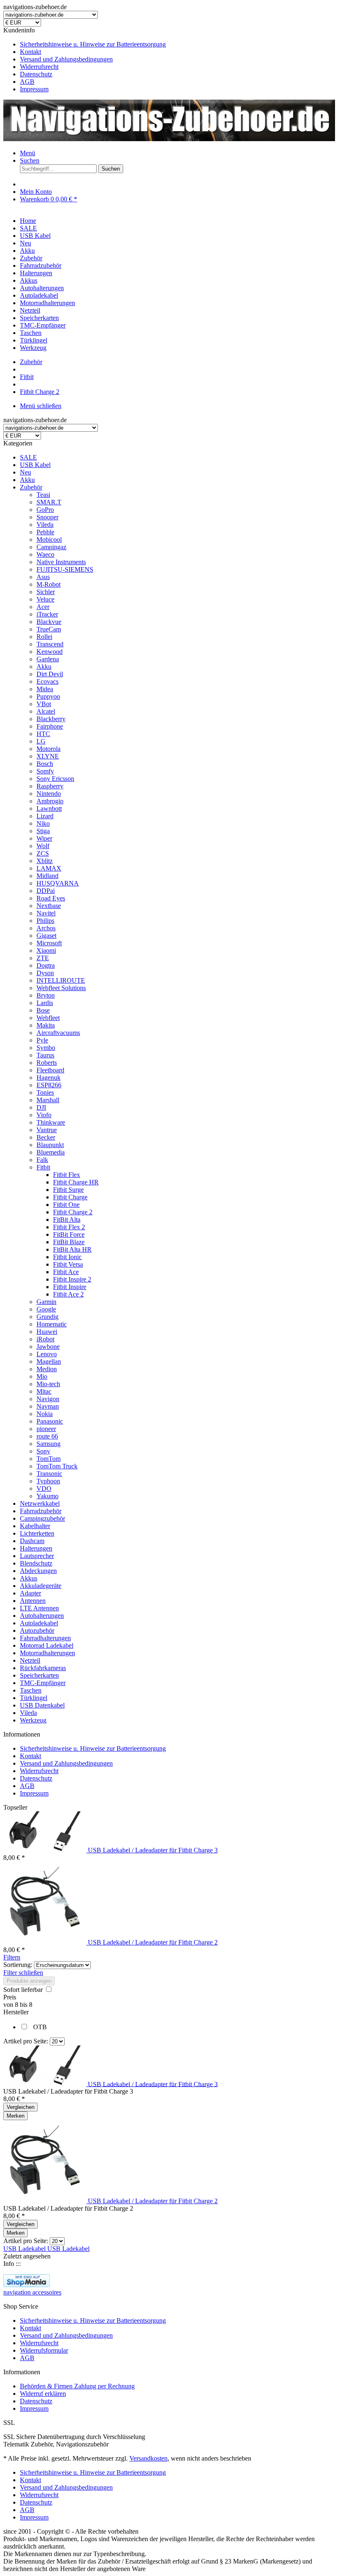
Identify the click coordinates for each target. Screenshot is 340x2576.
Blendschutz (36, 1563)
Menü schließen (41, 406)
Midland (47, 876)
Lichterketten (37, 1533)
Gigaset (46, 936)
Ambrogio (50, 801)
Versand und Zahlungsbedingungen (66, 59)
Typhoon (48, 1481)
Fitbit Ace (66, 1272)
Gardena (48, 659)
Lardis (45, 1003)
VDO (44, 1489)
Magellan (49, 1361)
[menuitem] (178, 44)
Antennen (33, 1601)
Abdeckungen (38, 1571)
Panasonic (50, 1421)
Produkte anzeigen (29, 1981)
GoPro (45, 510)
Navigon (48, 1399)
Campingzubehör (42, 1518)
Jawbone (48, 1347)
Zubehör (31, 487)
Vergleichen (21, 2107)
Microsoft (49, 943)
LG (41, 741)
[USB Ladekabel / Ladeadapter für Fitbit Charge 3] (46, 1850)
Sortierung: (18, 1965)
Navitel (46, 913)
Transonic (49, 1474)
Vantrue (47, 1130)
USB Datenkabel (42, 1705)
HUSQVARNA (58, 883)
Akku (27, 480)
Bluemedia (51, 1152)
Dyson (45, 973)
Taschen (31, 1690)
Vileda (45, 525)
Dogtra (46, 965)
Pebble (45, 532)
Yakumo (47, 1496)
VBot (44, 704)
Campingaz (51, 547)
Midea (45, 689)
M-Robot (49, 584)
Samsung (49, 1444)
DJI (41, 1107)
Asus (43, 577)
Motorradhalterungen (47, 1653)
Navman (48, 1406)
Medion (47, 1369)
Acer (43, 607)
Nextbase (49, 906)
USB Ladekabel (25, 2249)
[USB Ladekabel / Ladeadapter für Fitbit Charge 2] (46, 1942)
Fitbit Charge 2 (73, 1212)
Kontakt (30, 52)
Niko (43, 823)
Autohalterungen (42, 1616)
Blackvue (49, 622)
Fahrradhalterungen (45, 1638)
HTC (43, 734)
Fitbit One (66, 1205)
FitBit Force (69, 1234)
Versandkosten (148, 2458)
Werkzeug (33, 1720)
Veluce (45, 599)
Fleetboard (50, 1070)
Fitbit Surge (68, 1190)
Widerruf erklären (43, 2394)
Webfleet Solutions (61, 988)
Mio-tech (48, 1384)
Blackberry (51, 719)
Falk (42, 1160)
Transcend (50, 644)
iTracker (47, 614)
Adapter (30, 1593)
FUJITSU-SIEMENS (65, 569)
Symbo (46, 1048)
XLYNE (48, 756)
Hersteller (16, 2012)
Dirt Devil (50, 674)
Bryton (46, 995)
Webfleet (48, 1018)
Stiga (43, 831)
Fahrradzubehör (41, 1511)
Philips (45, 921)
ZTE (43, 958)
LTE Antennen (39, 1608)
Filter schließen (23, 1973)
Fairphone (50, 726)
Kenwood (50, 652)
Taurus (45, 1055)
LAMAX (49, 868)
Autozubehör (37, 1630)
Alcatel (46, 711)
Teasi (43, 495)
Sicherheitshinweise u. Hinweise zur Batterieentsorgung (93, 44)
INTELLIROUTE (61, 980)
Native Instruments (61, 562)
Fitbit (43, 1167)
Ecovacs (47, 681)
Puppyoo (48, 696)
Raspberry (50, 786)
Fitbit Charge (70, 1197)
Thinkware (51, 1122)
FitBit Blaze (69, 1242)
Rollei (44, 637)
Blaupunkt (50, 1145)
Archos (46, 928)
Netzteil (30, 1660)
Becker (46, 1137)
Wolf (43, 846)
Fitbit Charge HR (76, 1182)
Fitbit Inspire (70, 1287)
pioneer (46, 1429)
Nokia (45, 1414)
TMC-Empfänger (43, 1683)
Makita (46, 1025)
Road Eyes (51, 898)
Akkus (29, 1578)
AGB (27, 82)
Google (46, 1309)
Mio (42, 1376)
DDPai (46, 891)
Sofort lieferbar (24, 1990)
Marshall (48, 1100)
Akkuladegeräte (41, 1586)
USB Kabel (35, 465)
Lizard (45, 816)
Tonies (45, 1092)
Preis (10, 1997)
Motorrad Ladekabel (47, 1645)
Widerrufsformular (44, 2350)
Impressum (34, 89)
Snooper (47, 517)
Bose (43, 1010)
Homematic (52, 1324)
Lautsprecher (37, 1556)
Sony (43, 1451)
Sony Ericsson (55, 779)
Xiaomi (46, 950)
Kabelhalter (35, 1526)
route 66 (47, 1436)
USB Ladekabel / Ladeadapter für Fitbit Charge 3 (153, 1850)
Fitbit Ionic (67, 1257)
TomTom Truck (57, 1466)
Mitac (44, 1391)
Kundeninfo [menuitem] (85, 60)
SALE (28, 457)
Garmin (46, 1302)
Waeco (45, 554)
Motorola (49, 749)
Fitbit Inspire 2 (72, 1279)
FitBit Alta (67, 1220)
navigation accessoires (32, 2292)
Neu (25, 472)
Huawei (47, 1332)
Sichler (46, 592)
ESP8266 (49, 1085)
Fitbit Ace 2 (68, 1294)
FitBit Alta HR (72, 1249)
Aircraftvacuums (58, 1033)
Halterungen (36, 1548)
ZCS (43, 853)
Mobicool (49, 539)
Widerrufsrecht (39, 67)
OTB (40, 2027)
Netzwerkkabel (40, 1503)
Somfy (45, 771)
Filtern (12, 1957)
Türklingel (34, 1698)
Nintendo (49, 794)
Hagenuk (49, 1078)
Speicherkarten (39, 1675)
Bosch (45, 764)
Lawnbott (49, 809)
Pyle (42, 1040)
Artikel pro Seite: (26, 2041)
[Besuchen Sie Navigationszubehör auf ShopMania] (27, 2285)
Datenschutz (36, 74)
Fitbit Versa (68, 1264)
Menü (28, 153)
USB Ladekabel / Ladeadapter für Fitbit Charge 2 (153, 1942)
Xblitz (45, 861)
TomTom (49, 1459)
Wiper (44, 838)
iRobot (45, 1339)
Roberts (47, 1063)
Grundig (47, 1317)
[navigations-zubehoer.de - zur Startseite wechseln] (169, 139)
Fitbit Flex (67, 1175)
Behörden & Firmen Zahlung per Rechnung (77, 2386)
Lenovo (47, 1354)
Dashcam (32, 1541)
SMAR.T (49, 502)
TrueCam (49, 629)
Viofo (44, 1115)
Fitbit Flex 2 (69, 1227)
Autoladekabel (39, 1623)
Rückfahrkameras (43, 1668)
